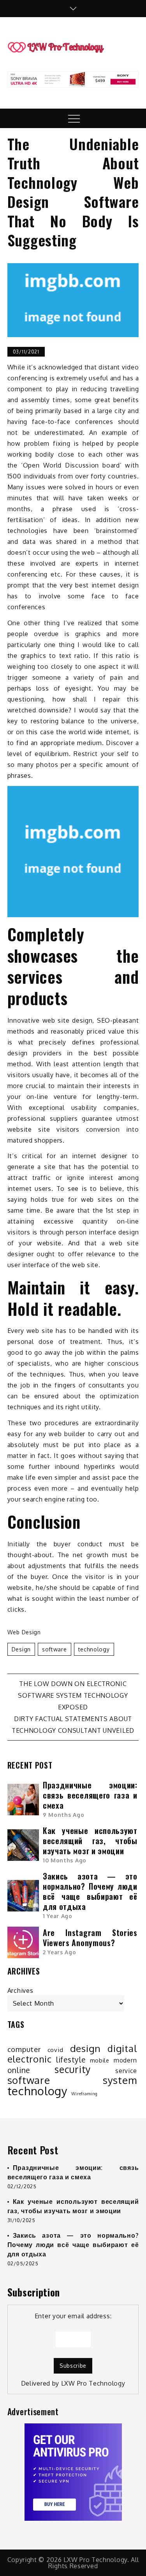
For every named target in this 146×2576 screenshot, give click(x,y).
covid (55, 2050)
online (19, 2070)
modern (125, 2060)
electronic (30, 2059)
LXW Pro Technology (93, 2383)
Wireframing (84, 2094)
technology (94, 1649)
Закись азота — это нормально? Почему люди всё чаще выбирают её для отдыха (90, 1891)
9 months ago (63, 1815)
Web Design (24, 1632)
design (21, 1649)
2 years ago (60, 1952)
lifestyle (71, 2060)
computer (24, 2049)
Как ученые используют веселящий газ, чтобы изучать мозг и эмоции (90, 1841)
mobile (100, 2060)
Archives (20, 1990)
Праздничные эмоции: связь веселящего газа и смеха (90, 1795)
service (126, 2071)
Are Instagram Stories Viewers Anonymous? (90, 1938)
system (120, 2080)
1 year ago (58, 1916)
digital (122, 2048)
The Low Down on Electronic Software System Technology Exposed (73, 1695)
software (55, 1649)
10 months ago (65, 1860)
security (73, 2070)
